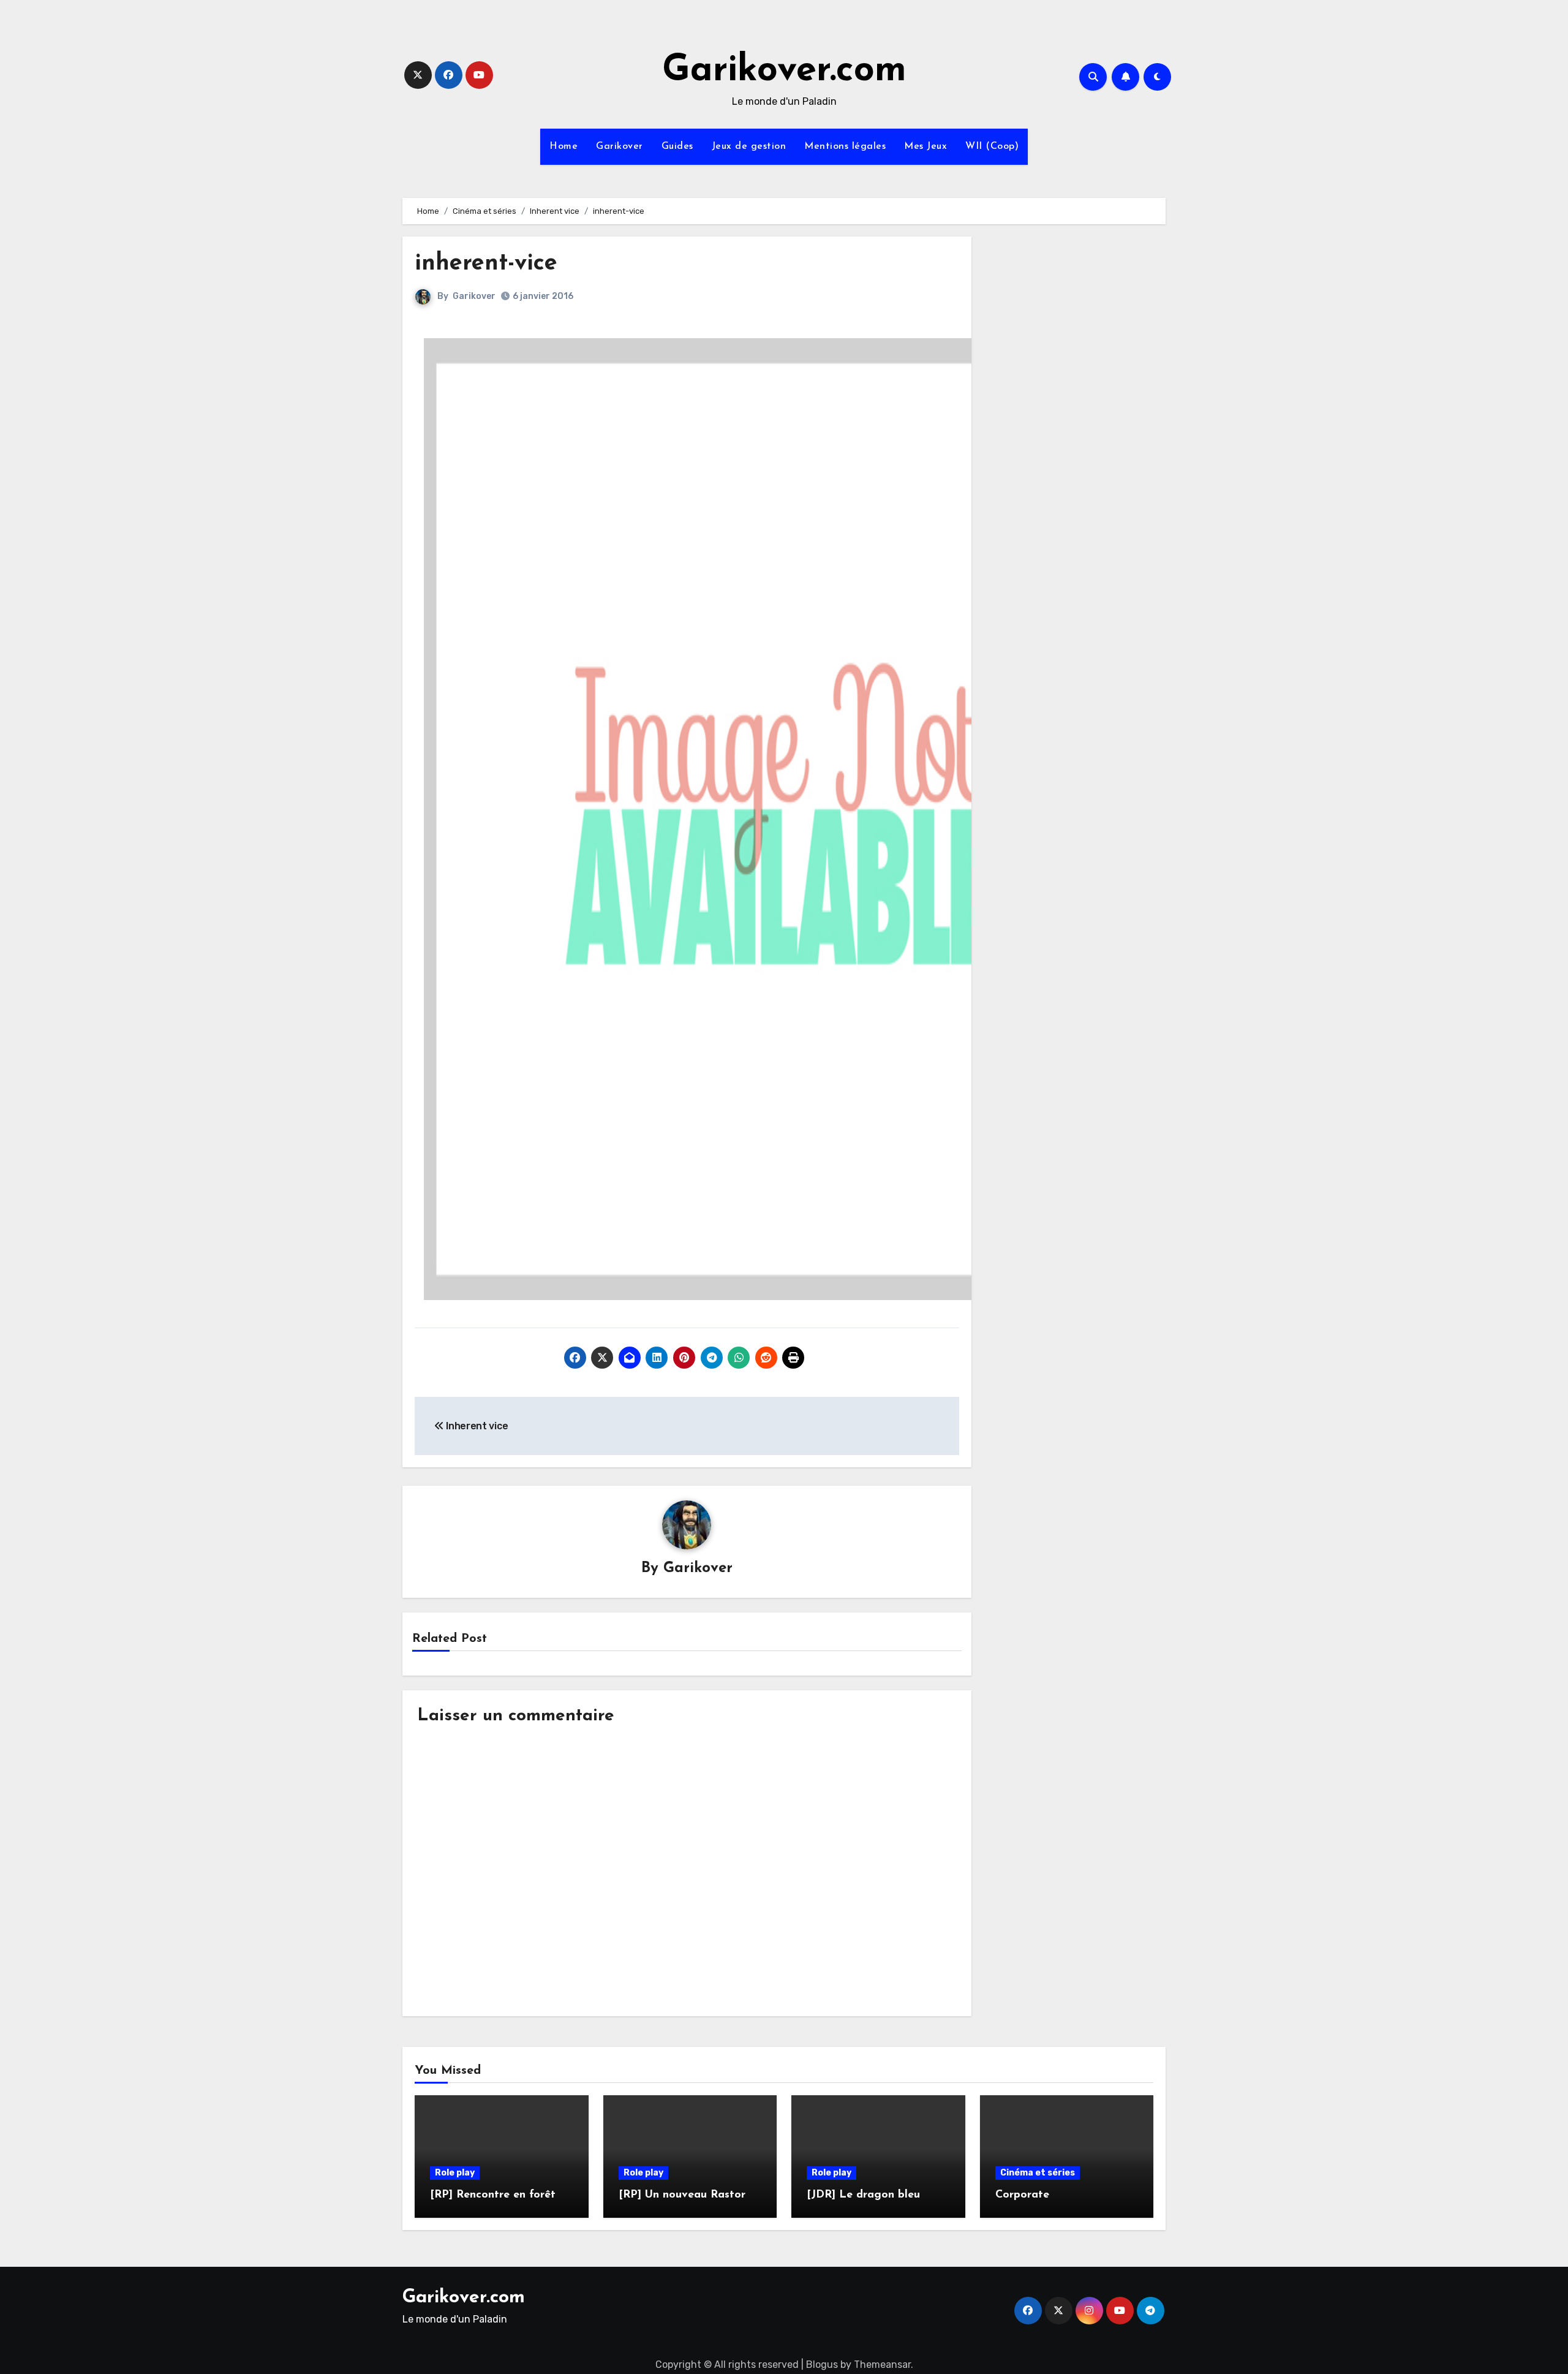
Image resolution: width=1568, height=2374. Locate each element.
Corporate (1022, 2195)
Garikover (620, 146)
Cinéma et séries (1038, 2173)
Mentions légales (845, 146)
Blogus (822, 2365)
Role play (455, 2173)
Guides (677, 146)
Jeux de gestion (749, 146)
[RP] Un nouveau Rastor (682, 2195)
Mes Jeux (925, 146)
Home (563, 146)
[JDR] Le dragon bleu (863, 2195)
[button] (782, 819)
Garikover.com (784, 71)
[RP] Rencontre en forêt (493, 2195)
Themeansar (882, 2365)
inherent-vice (486, 264)
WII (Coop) (992, 146)
